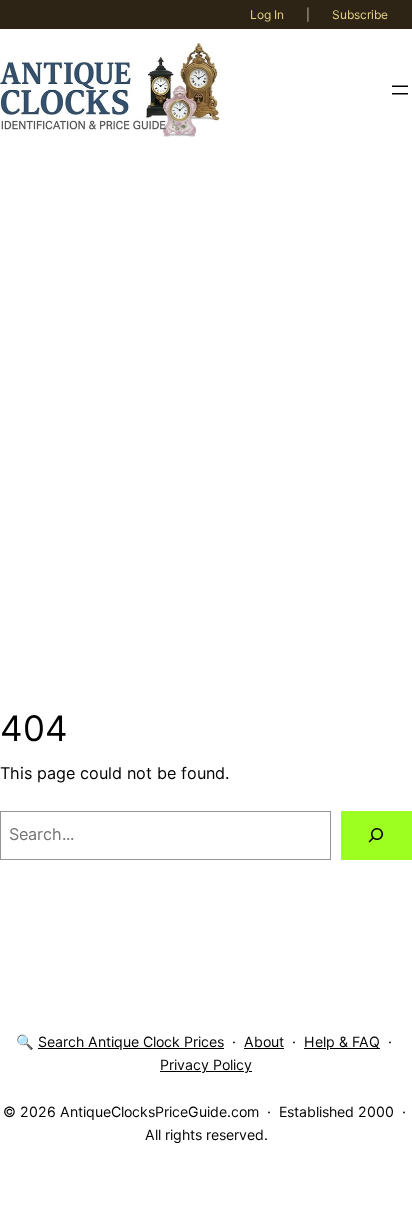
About (264, 1041)
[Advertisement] (206, 429)
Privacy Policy (206, 1064)
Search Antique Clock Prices (131, 1041)
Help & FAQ (342, 1041)
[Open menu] (400, 90)
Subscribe (360, 14)
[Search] (376, 836)
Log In (267, 14)
